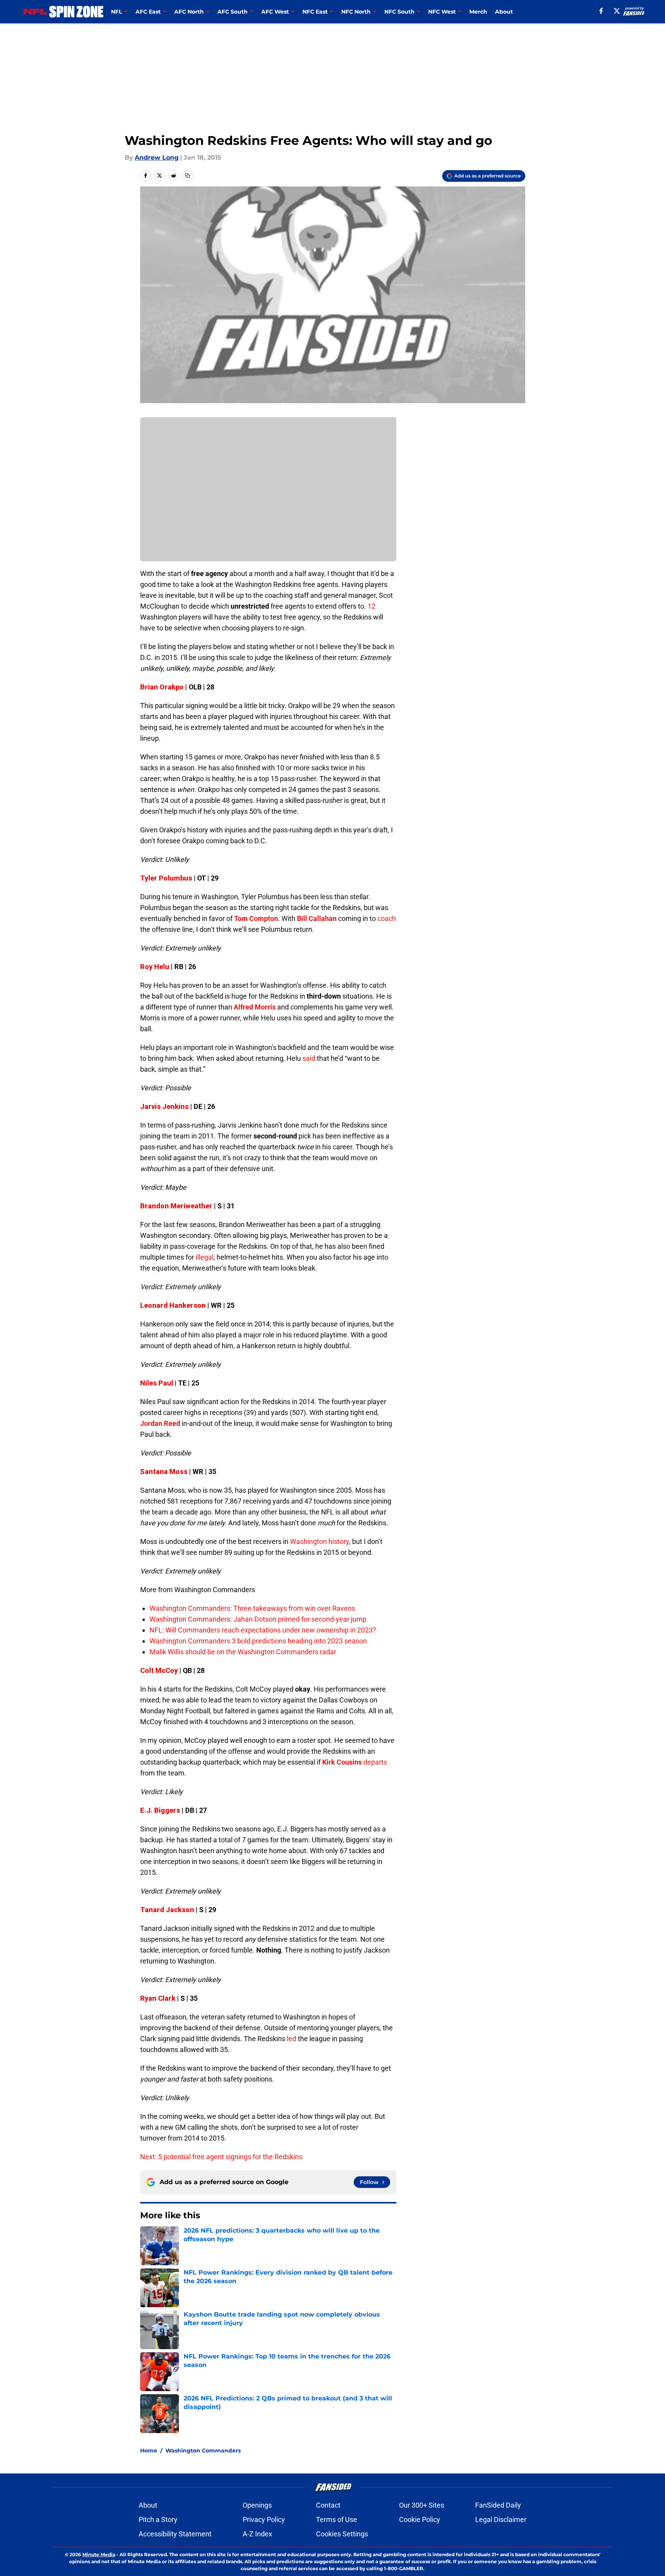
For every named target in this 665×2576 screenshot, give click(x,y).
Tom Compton (256, 918)
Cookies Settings (342, 2534)
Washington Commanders (203, 2451)
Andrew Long (157, 158)
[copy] (188, 176)
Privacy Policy (264, 2519)
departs (375, 1762)
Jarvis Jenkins (164, 1106)
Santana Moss (164, 1472)
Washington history (319, 1541)
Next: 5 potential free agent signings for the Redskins (221, 2157)
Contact (328, 2505)
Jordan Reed (160, 1423)
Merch (478, 12)
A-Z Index (257, 2534)
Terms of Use (337, 2519)
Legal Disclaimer (501, 2519)
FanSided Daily (498, 2505)
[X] (617, 11)
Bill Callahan (317, 918)
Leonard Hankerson (173, 1305)
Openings (257, 2505)
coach (387, 918)
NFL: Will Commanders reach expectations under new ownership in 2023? (263, 1630)
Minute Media (99, 2554)
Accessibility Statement (175, 2534)
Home (149, 2451)
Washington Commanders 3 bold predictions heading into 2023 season (258, 1641)
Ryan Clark (158, 1998)
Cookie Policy (420, 2519)
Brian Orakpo (162, 687)
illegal (205, 1257)
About (504, 12)
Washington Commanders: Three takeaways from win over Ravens (252, 1608)
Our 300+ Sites (422, 2505)
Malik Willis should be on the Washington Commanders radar (243, 1652)
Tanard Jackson (167, 1910)
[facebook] (601, 11)
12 (372, 606)
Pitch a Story (158, 2519)
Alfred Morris (255, 1007)
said (309, 1058)
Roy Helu (155, 967)
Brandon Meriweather (176, 1206)
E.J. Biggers (160, 1810)
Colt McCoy (159, 1670)
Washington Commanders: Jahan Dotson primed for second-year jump (258, 1619)
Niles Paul (157, 1383)
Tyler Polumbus (166, 878)
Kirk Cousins (342, 1762)
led (292, 2039)
